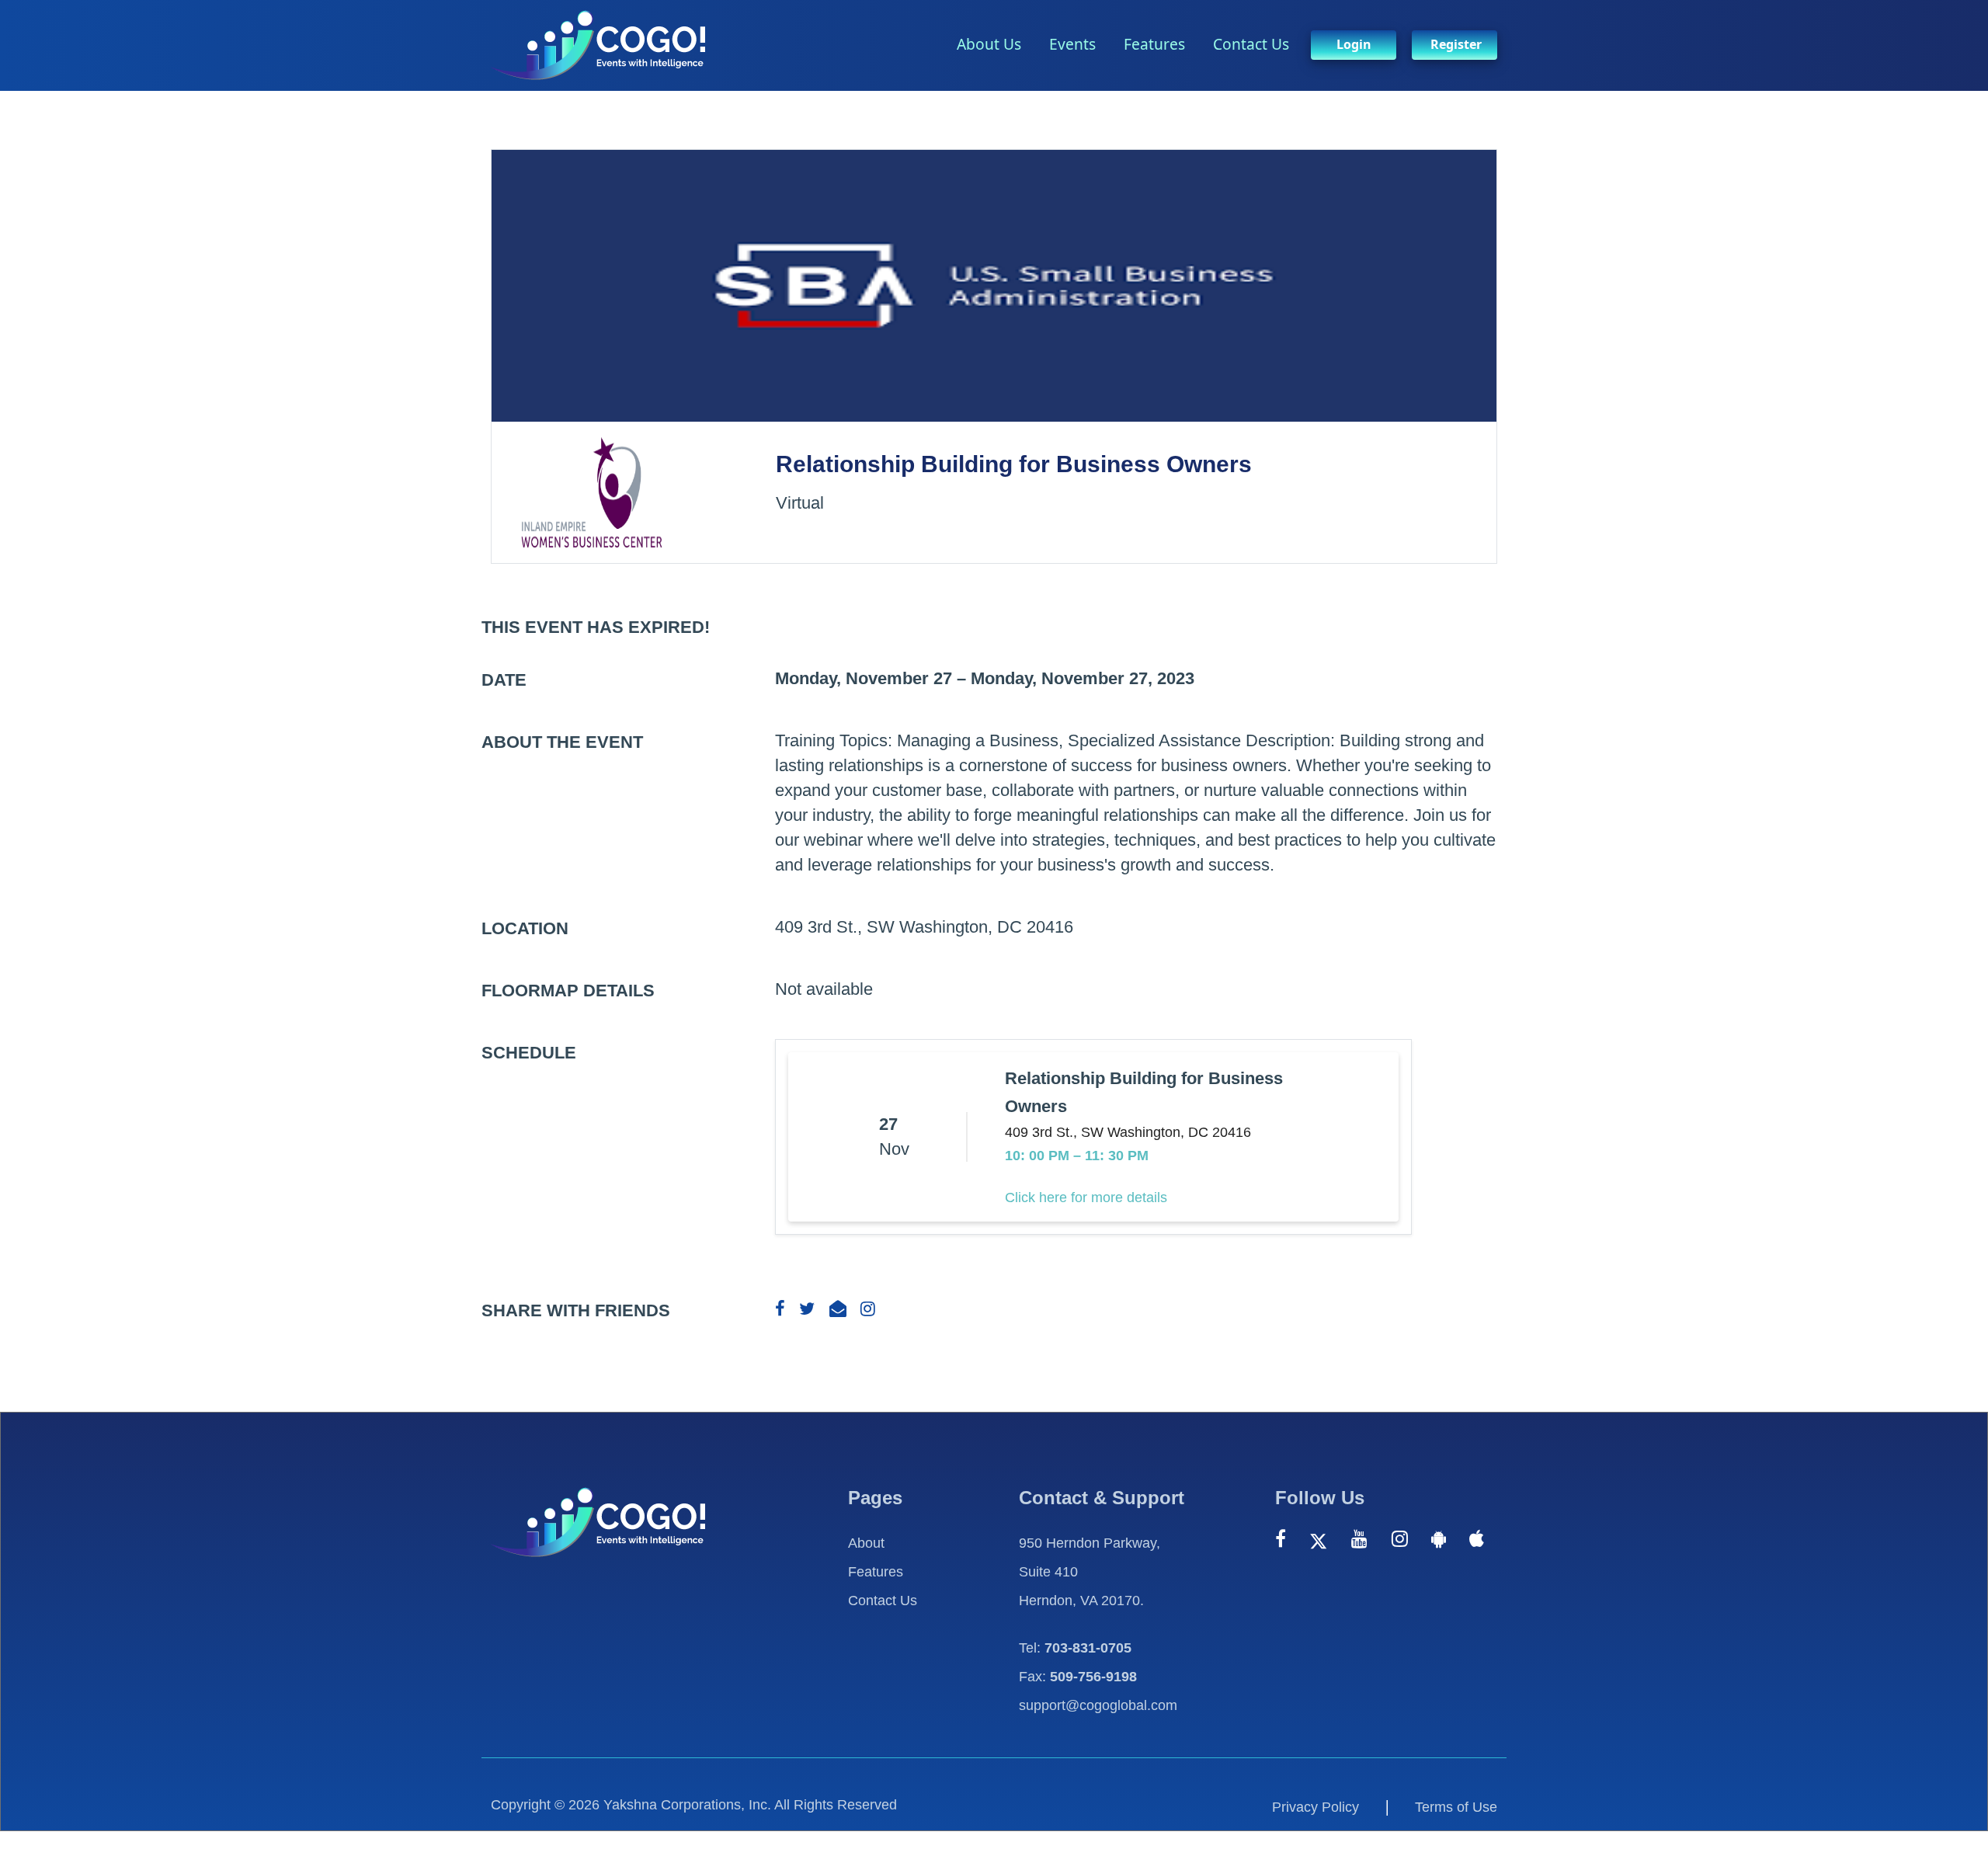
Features (1154, 44)
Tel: (1075, 1648)
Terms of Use (1456, 1807)
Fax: (1078, 1677)
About (866, 1543)
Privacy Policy (1315, 1807)
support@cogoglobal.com (1098, 1705)
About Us (989, 44)
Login (1354, 44)
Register (1456, 44)
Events (1072, 44)
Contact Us (1251, 44)
